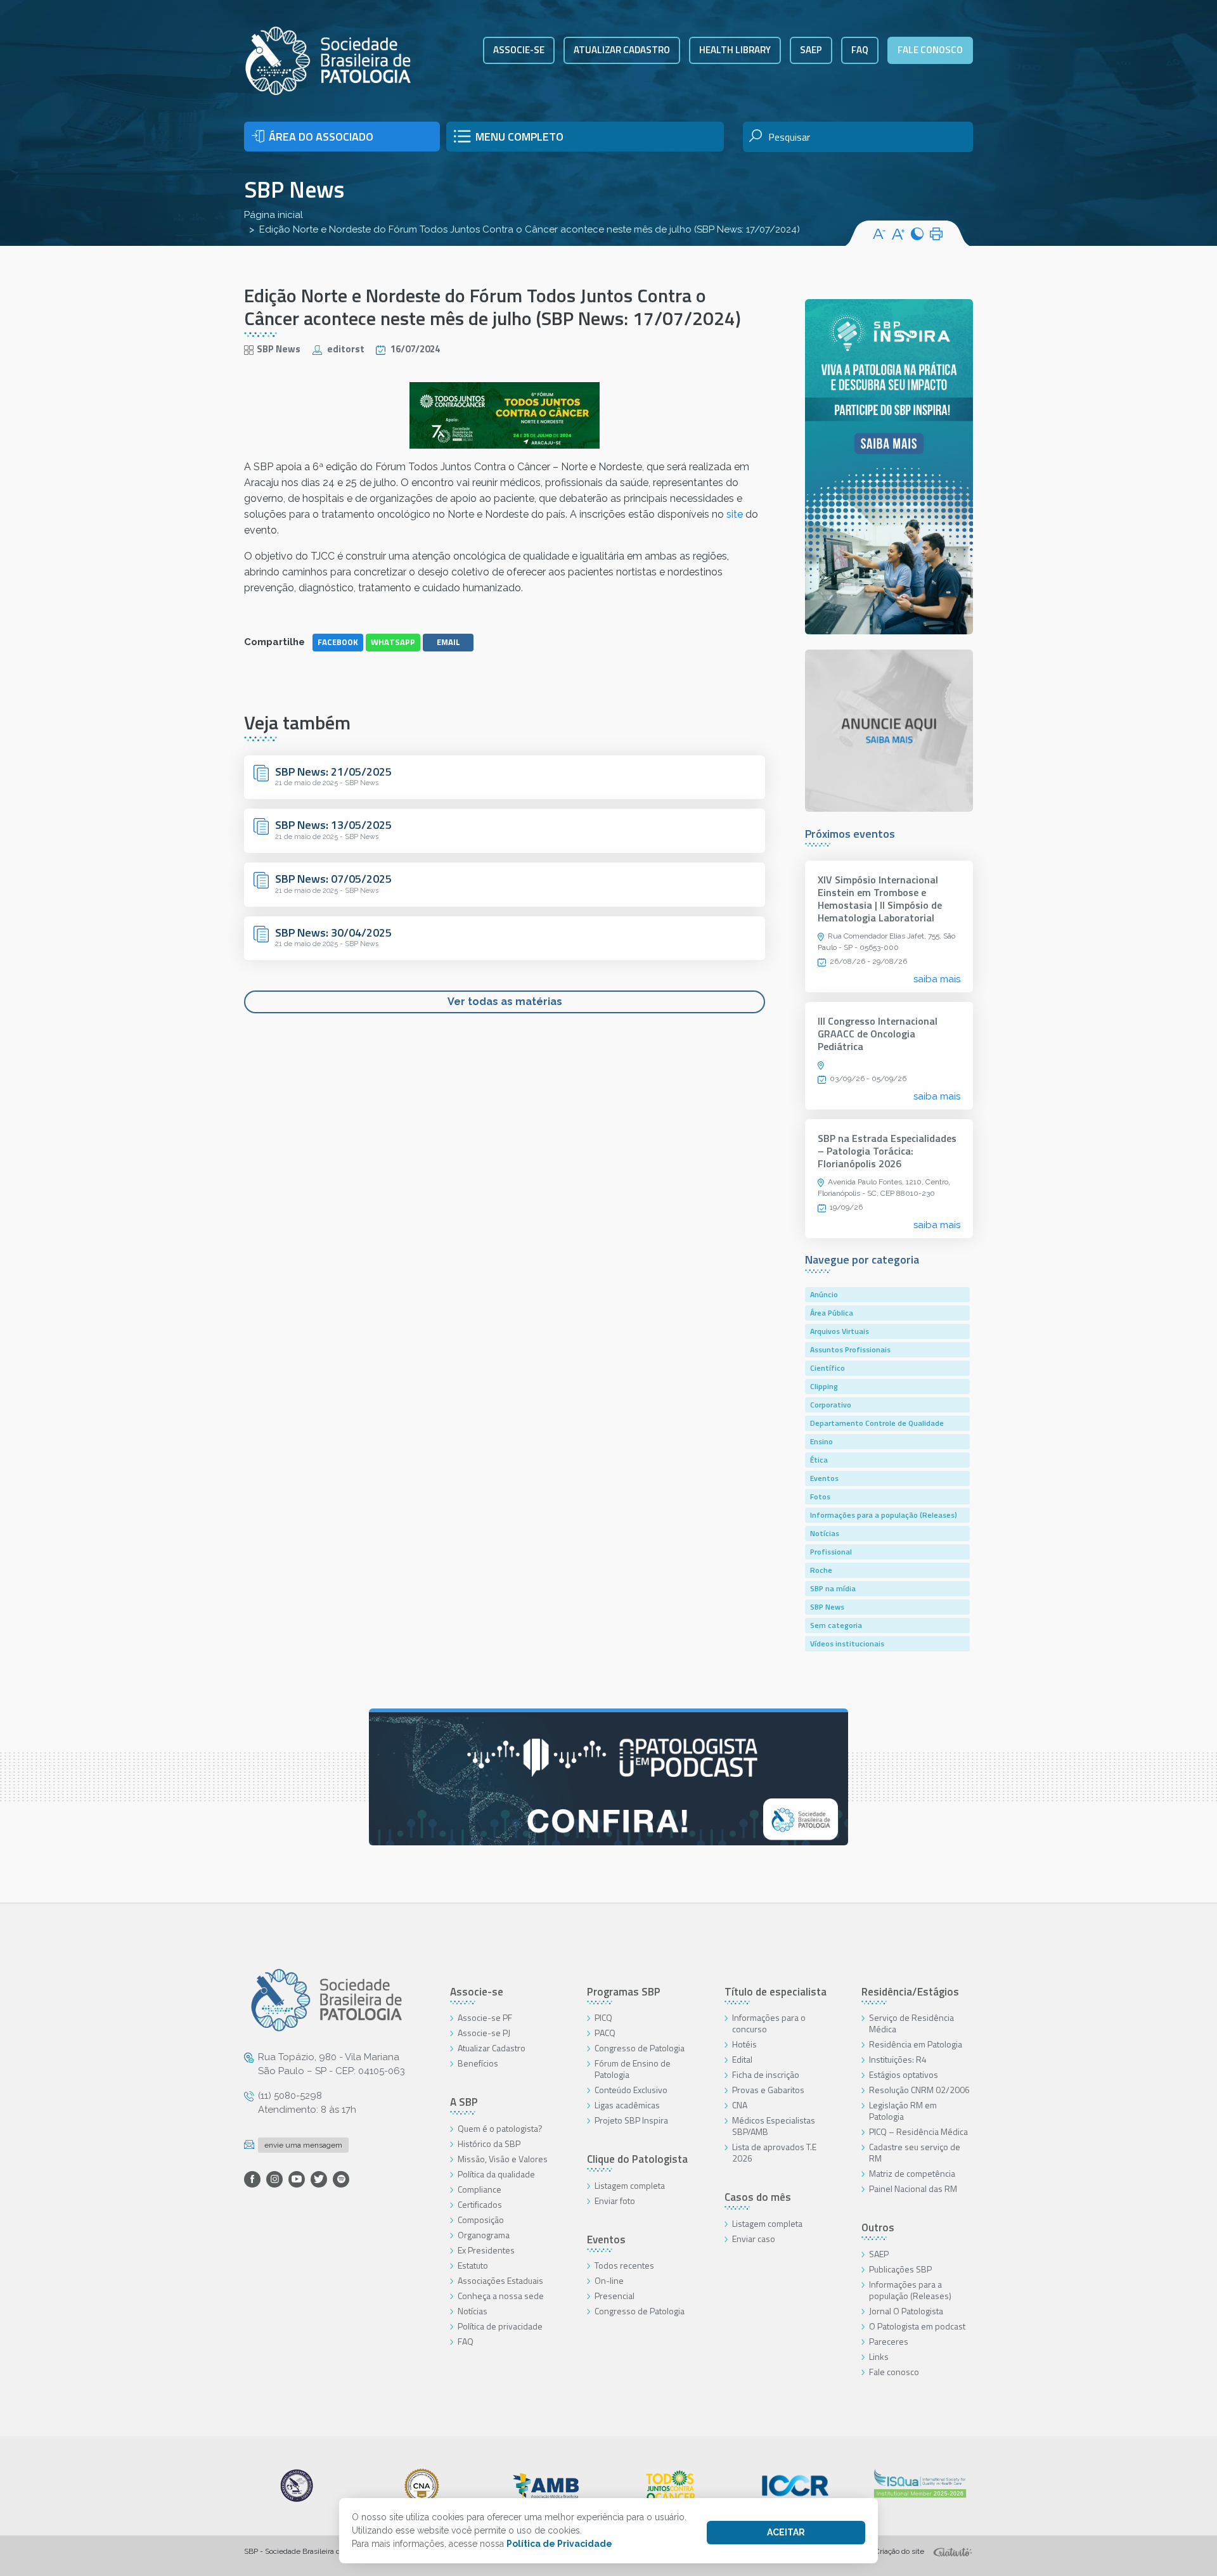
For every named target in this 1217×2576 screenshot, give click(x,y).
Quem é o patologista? (500, 2128)
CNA (740, 2105)
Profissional (831, 1552)
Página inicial (274, 215)
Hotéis (744, 2044)
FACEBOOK (338, 642)
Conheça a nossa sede (501, 2296)
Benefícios (478, 2063)
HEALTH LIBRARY (735, 50)
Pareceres (889, 2341)
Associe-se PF (485, 2017)
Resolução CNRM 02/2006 (919, 2090)
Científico (827, 1368)
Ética (819, 1460)
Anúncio (824, 1294)
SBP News (294, 189)
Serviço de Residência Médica (911, 2023)
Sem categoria (836, 1625)
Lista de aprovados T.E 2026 (774, 2152)
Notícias (825, 1533)
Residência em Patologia (916, 2044)
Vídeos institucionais (847, 1644)
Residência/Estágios (910, 1992)
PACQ (605, 2033)
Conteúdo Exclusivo (631, 2090)
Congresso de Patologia (640, 2048)
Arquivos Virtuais (840, 1331)
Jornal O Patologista (906, 2311)
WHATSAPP (393, 642)
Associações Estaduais (500, 2280)
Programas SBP (624, 1992)
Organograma (484, 2235)
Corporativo (831, 1405)
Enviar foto (615, 2201)
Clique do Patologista (637, 2159)
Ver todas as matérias (505, 1002)
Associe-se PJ (484, 2033)
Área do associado (321, 137)
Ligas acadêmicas (627, 2105)
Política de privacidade (500, 2326)
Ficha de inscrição (766, 2074)
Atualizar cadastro (622, 50)
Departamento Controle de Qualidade (877, 1423)
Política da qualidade (496, 2174)
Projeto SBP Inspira (631, 2120)
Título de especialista (776, 1992)
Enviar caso (754, 2239)
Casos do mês (758, 2197)
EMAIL (448, 642)
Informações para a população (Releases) (884, 1515)
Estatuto (473, 2265)
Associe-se (519, 50)
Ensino (821, 1441)
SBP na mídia (833, 1588)
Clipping (824, 1386)
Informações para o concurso (769, 2023)
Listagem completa (630, 2185)
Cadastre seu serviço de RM (915, 2152)
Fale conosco (930, 50)
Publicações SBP (900, 2269)
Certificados (480, 2204)
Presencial (615, 2296)
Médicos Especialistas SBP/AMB (774, 2126)
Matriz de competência (912, 2173)
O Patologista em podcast (917, 2326)
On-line (609, 2280)
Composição (481, 2220)
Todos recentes (624, 2265)
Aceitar (786, 2532)
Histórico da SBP (489, 2143)
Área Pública (832, 1313)
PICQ (603, 2017)
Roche (821, 1570)
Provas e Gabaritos (768, 2090)
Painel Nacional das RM (913, 2188)
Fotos (820, 1496)
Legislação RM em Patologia (903, 2111)
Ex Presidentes (486, 2250)
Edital (742, 2059)
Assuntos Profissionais (850, 1349)
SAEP (811, 50)
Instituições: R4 (898, 2059)
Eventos (824, 1478)
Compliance (480, 2189)
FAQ (860, 50)
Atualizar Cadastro (492, 2048)
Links (879, 2356)
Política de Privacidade (559, 2544)
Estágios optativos (904, 2074)
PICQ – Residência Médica (918, 2131)
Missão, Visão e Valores (503, 2159)
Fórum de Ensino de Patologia (633, 2069)
